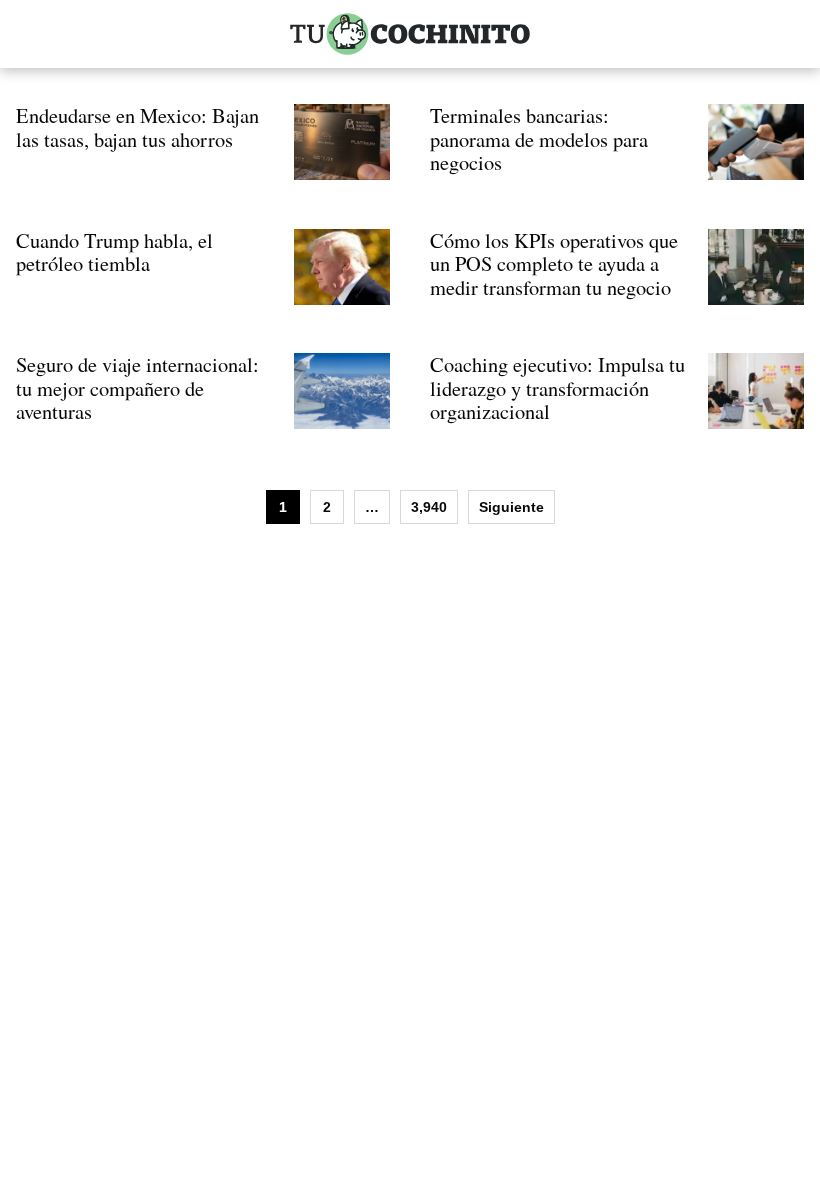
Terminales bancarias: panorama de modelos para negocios (539, 138)
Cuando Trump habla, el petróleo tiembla (114, 252)
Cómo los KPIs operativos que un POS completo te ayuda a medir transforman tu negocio (554, 263)
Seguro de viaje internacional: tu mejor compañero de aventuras (137, 387)
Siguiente (511, 507)
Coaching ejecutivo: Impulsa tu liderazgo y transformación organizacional (557, 387)
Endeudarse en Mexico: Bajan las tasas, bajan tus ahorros (137, 127)
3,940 (429, 507)
